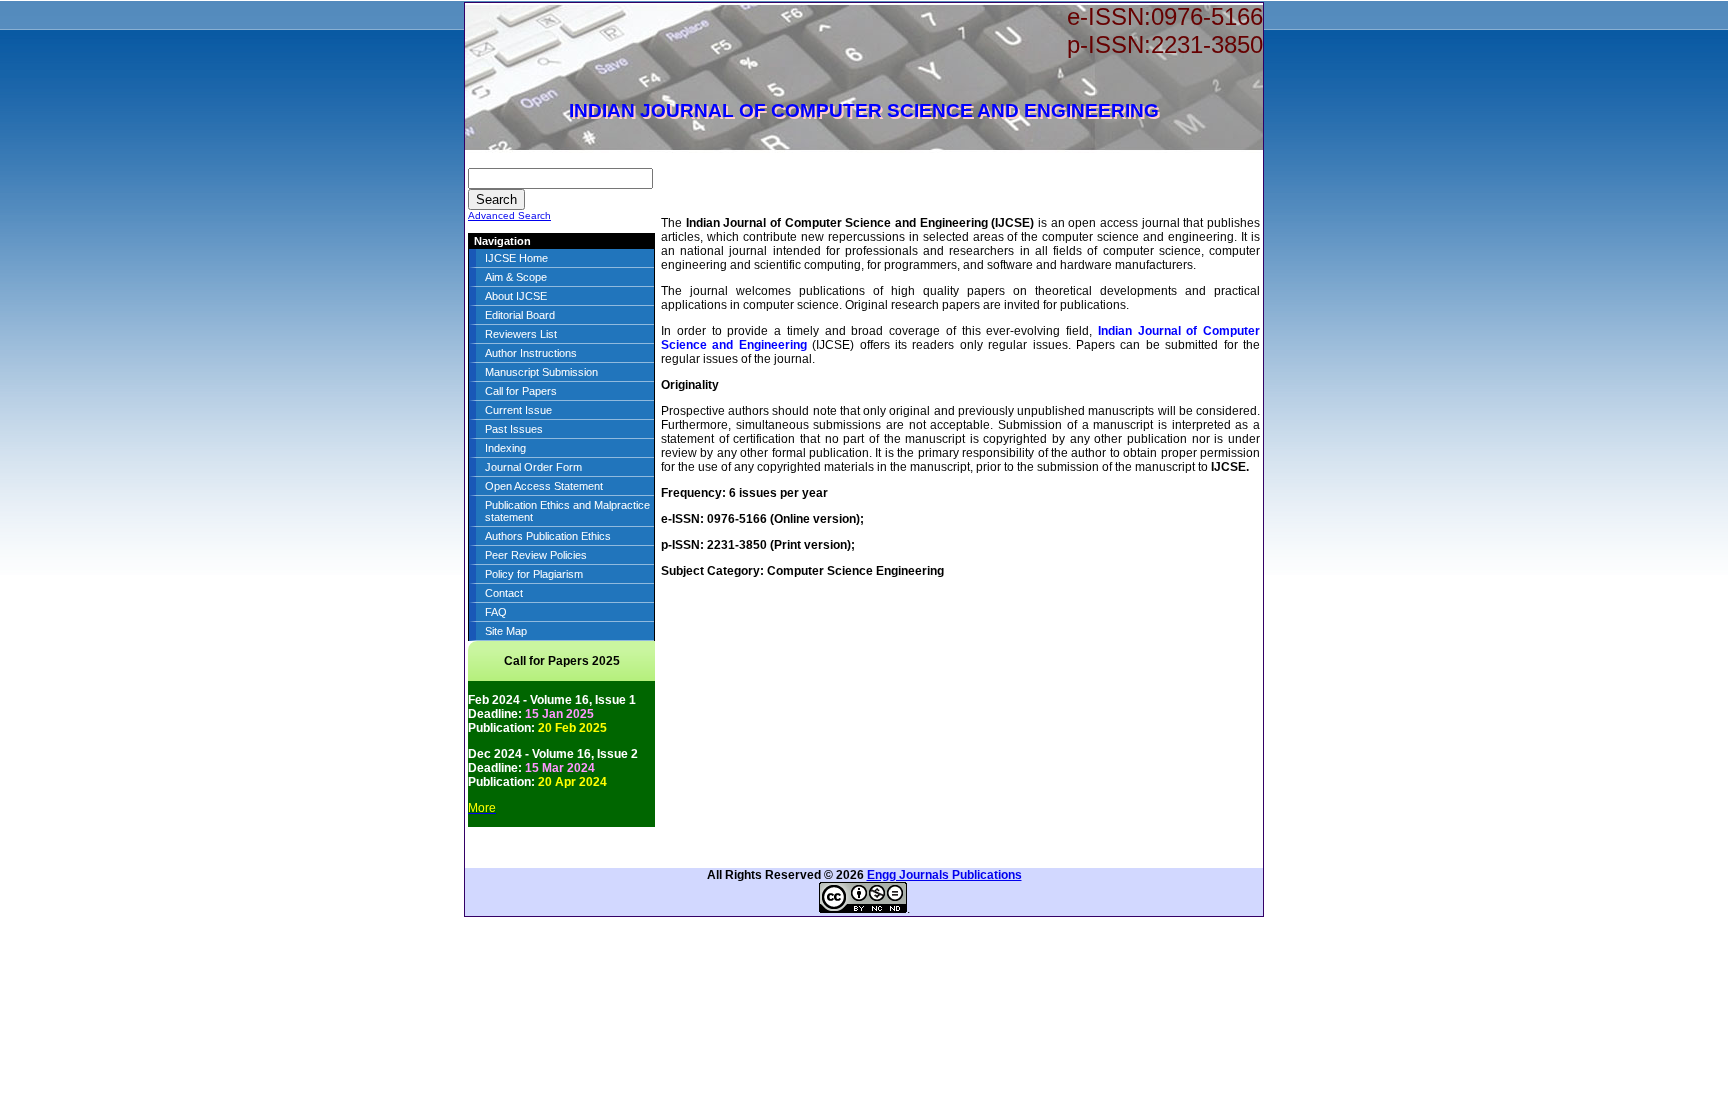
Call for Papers (521, 391)
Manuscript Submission (541, 372)
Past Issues (514, 429)
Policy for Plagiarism (534, 574)
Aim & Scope (516, 277)
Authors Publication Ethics (548, 536)
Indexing (505, 448)
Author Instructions (531, 353)
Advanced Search (509, 215)
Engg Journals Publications (944, 875)
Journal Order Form (533, 467)
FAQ (496, 612)
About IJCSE (516, 296)
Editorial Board (520, 315)
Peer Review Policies (536, 555)
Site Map (506, 631)
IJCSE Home (516, 258)
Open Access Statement (544, 486)
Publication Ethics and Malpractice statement (567, 511)
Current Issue (518, 410)
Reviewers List (521, 334)
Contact (504, 593)
